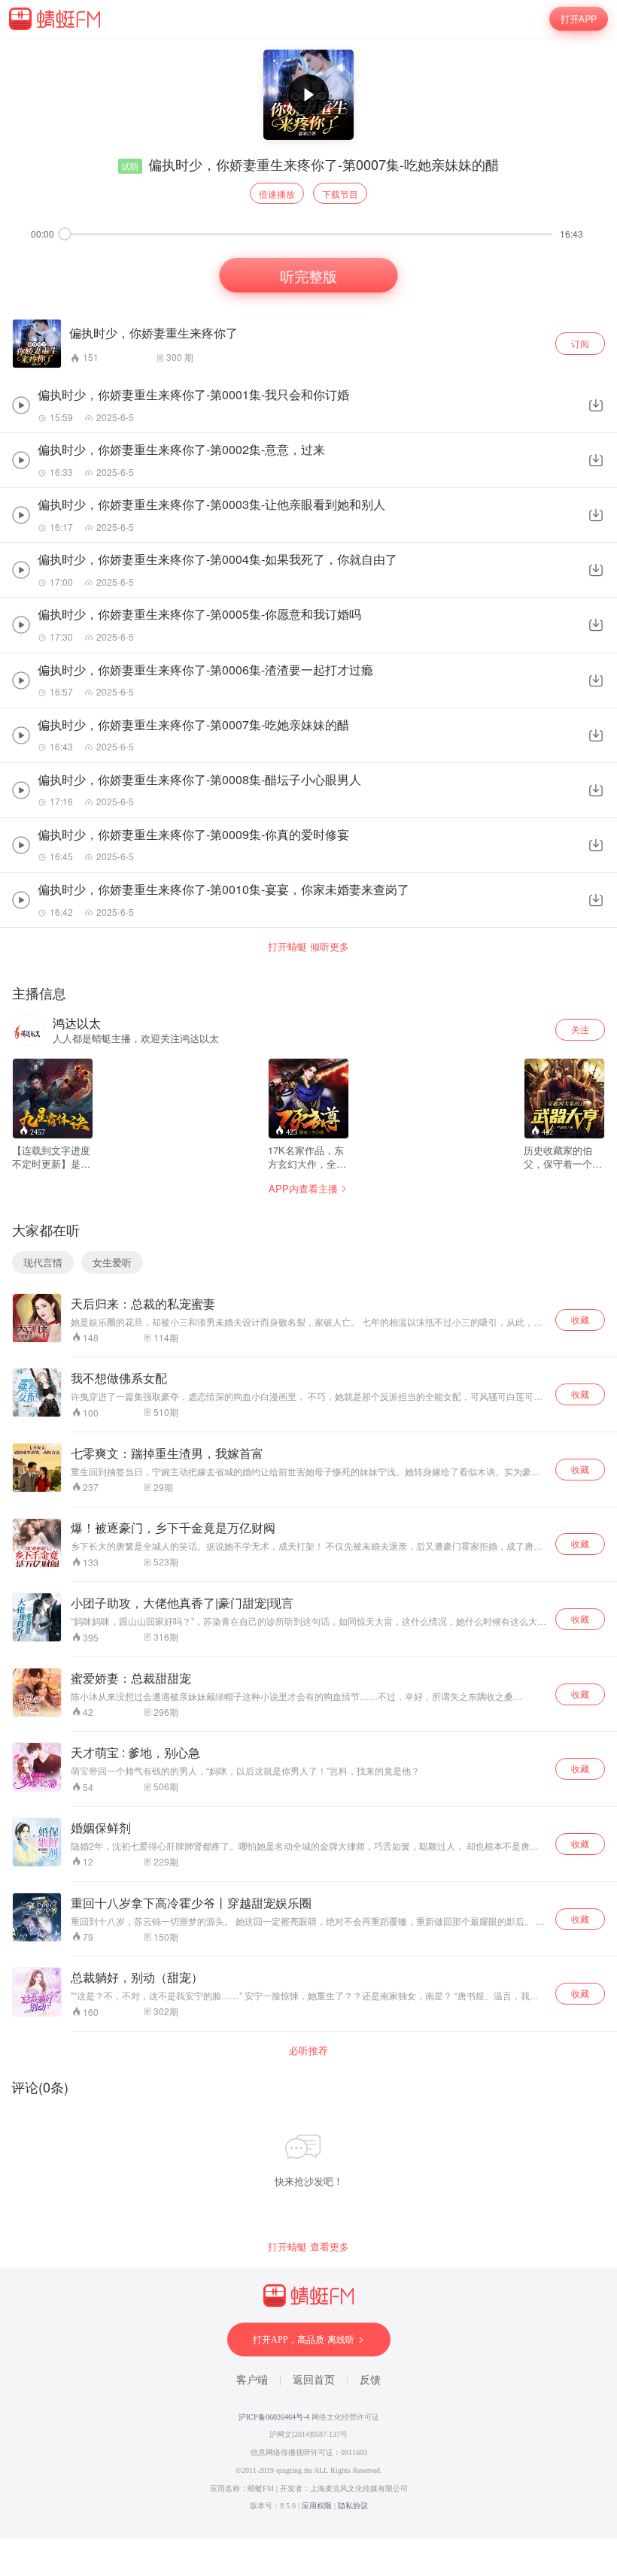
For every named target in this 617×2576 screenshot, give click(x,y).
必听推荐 (308, 2050)
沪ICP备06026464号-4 (274, 2417)
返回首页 (314, 2380)
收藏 (580, 1319)
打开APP (579, 19)
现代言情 (43, 1262)
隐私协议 (353, 2506)
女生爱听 (112, 1262)
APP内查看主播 (303, 1188)
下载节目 (340, 194)
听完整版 (308, 274)
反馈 (370, 2380)
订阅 (580, 343)
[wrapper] (308, 1288)
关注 (580, 1029)
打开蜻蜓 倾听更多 (308, 947)
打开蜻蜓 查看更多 (308, 2247)
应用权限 (317, 2506)
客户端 (252, 2380)
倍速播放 (277, 194)
